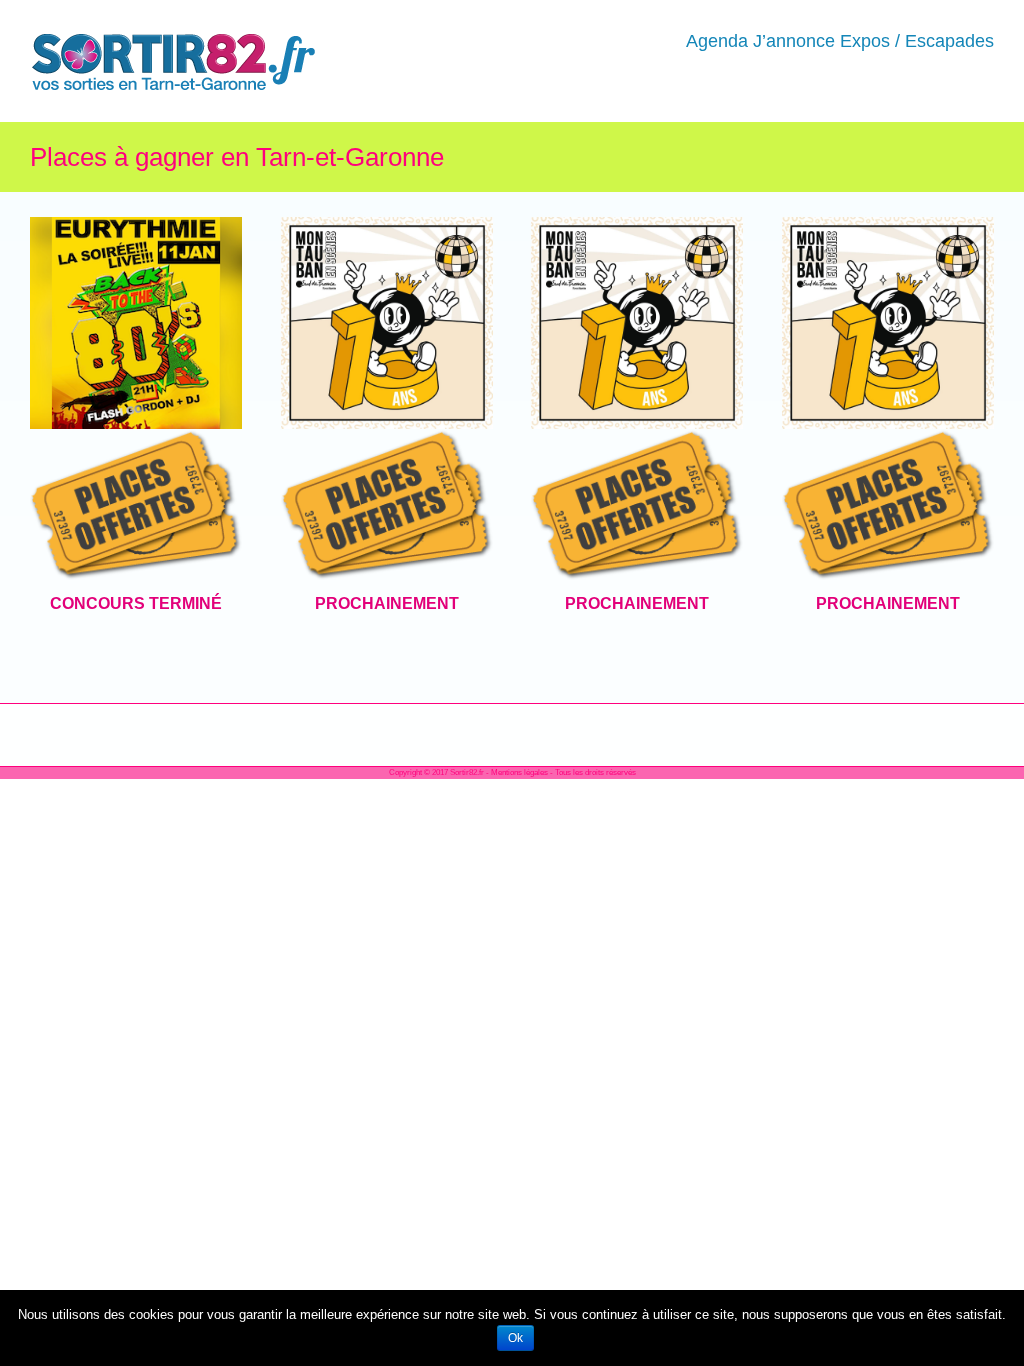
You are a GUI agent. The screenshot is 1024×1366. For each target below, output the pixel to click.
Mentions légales (519, 772)
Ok (515, 1338)
